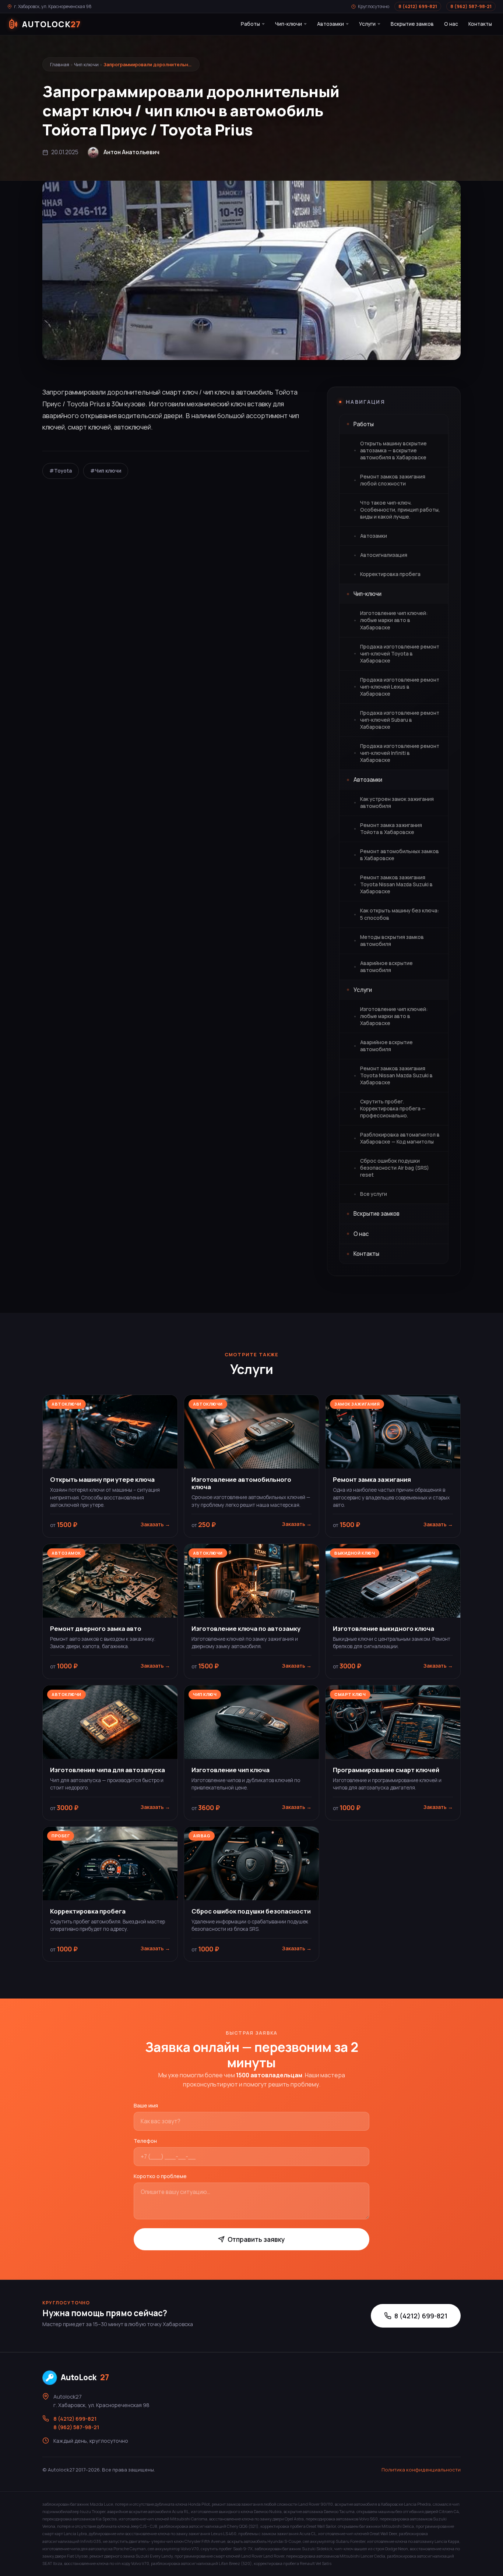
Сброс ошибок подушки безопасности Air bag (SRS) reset (395, 1168)
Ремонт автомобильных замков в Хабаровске (400, 855)
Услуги (367, 24)
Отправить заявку (256, 2239)
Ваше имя (146, 2105)
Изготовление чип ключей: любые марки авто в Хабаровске (394, 620)
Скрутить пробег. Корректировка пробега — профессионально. (393, 1109)
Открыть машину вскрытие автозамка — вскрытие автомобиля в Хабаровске (393, 450)
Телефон (145, 2141)
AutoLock (85, 2377)
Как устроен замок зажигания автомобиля (397, 803)
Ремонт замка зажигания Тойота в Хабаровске (391, 829)
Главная (60, 64)
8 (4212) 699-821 (418, 6)
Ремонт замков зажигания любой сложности (393, 480)
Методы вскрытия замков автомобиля (392, 941)
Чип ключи (86, 64)
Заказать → (155, 1524)
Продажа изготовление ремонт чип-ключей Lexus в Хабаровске (400, 687)
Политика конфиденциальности (421, 2470)
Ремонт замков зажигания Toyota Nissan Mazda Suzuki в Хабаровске (396, 884)
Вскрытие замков (412, 24)
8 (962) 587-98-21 (471, 6)
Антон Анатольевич (131, 152)
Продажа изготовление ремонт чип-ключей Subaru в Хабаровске (400, 720)
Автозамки (330, 24)
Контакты (480, 24)
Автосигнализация (384, 555)
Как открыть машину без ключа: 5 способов (400, 914)
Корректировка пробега (390, 574)
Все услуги (374, 1194)
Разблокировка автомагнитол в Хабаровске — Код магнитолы (400, 1138)
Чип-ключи (289, 24)
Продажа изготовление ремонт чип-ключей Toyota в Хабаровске (400, 654)
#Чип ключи (106, 471)
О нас (451, 24)
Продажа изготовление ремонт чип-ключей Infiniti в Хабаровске (400, 753)
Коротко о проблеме (160, 2176)
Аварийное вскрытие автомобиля (386, 967)
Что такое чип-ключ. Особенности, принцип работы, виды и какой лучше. (400, 510)
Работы (250, 24)
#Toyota (61, 471)
